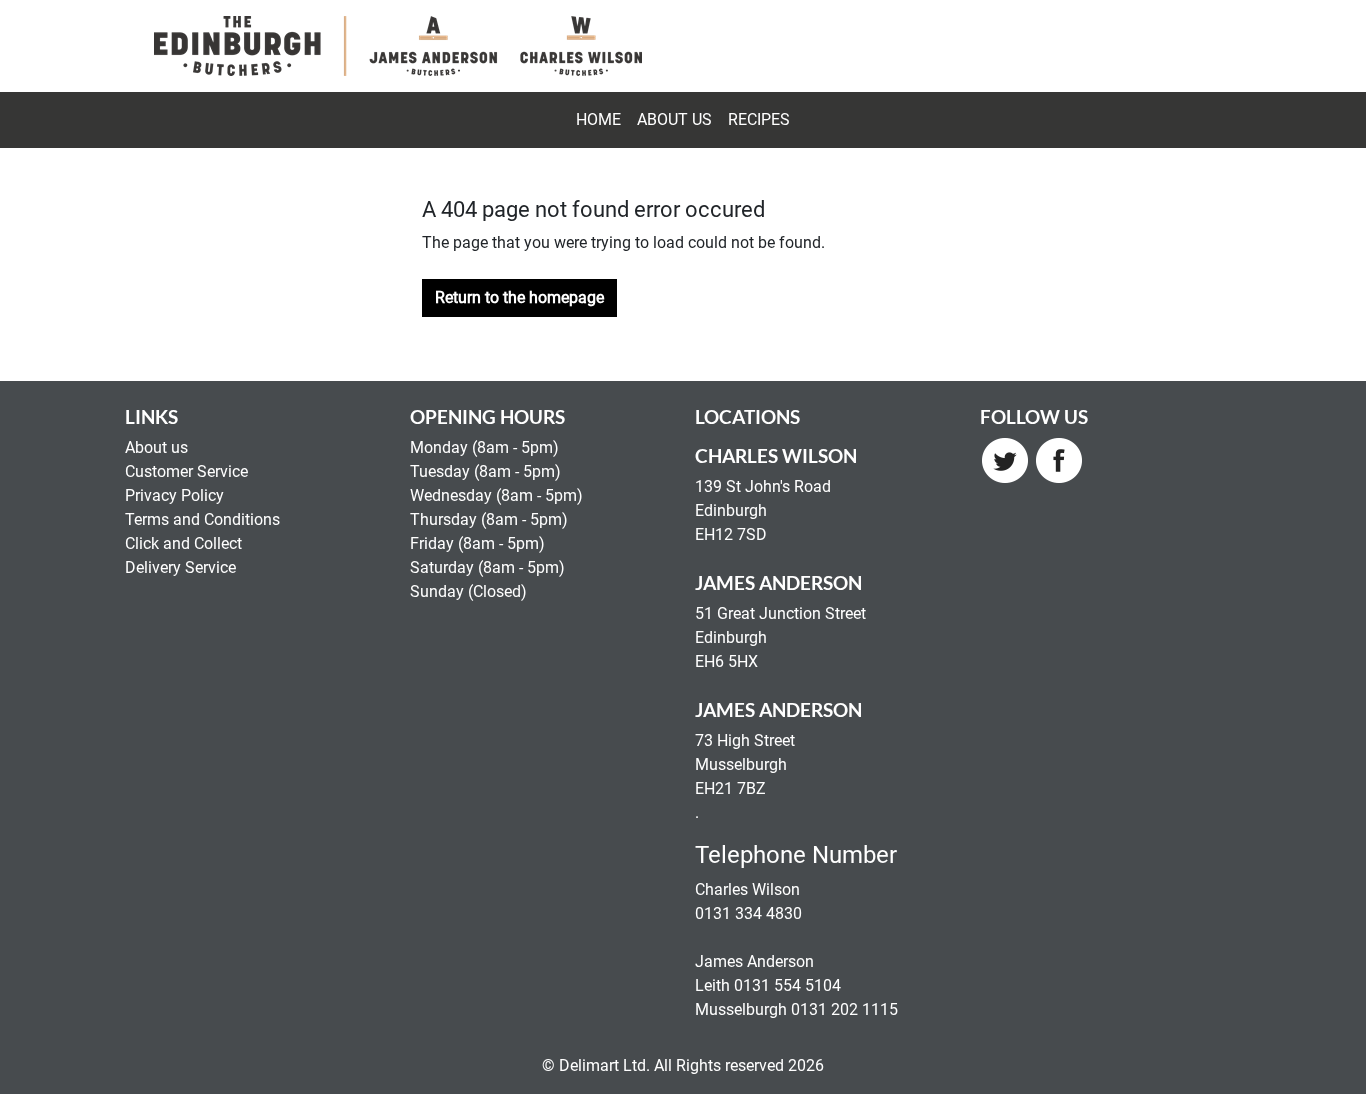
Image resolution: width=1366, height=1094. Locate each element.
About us (156, 447)
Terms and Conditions (202, 519)
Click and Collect (183, 543)
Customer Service (186, 471)
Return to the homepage (519, 297)
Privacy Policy (174, 495)
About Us (674, 119)
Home (598, 119)
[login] (398, 46)
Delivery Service (180, 567)
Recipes (759, 119)
